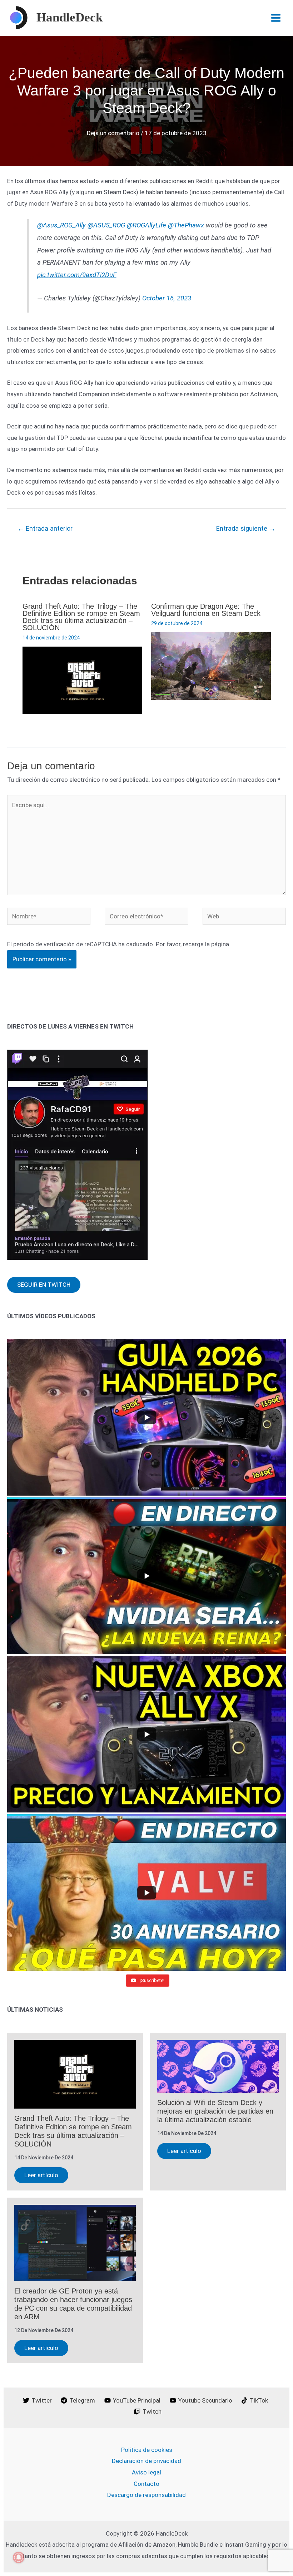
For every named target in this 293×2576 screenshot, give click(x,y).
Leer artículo (41, 2175)
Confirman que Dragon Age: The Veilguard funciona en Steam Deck (206, 610)
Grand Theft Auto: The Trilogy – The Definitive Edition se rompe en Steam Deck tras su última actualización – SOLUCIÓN (81, 617)
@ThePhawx (186, 225)
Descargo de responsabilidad (146, 2495)
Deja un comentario (113, 133)
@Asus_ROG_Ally (61, 225)
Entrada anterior (45, 528)
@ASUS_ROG (106, 225)
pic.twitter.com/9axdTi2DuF (77, 275)
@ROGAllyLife (146, 225)
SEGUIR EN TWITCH (44, 1285)
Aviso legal (146, 2472)
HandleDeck (69, 17)
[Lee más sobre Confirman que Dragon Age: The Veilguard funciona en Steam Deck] (211, 666)
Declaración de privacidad (146, 2461)
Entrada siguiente (246, 528)
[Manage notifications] (19, 2557)
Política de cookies (147, 2450)
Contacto (146, 2484)
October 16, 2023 (167, 298)
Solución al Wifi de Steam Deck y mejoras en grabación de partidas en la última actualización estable (215, 2111)
